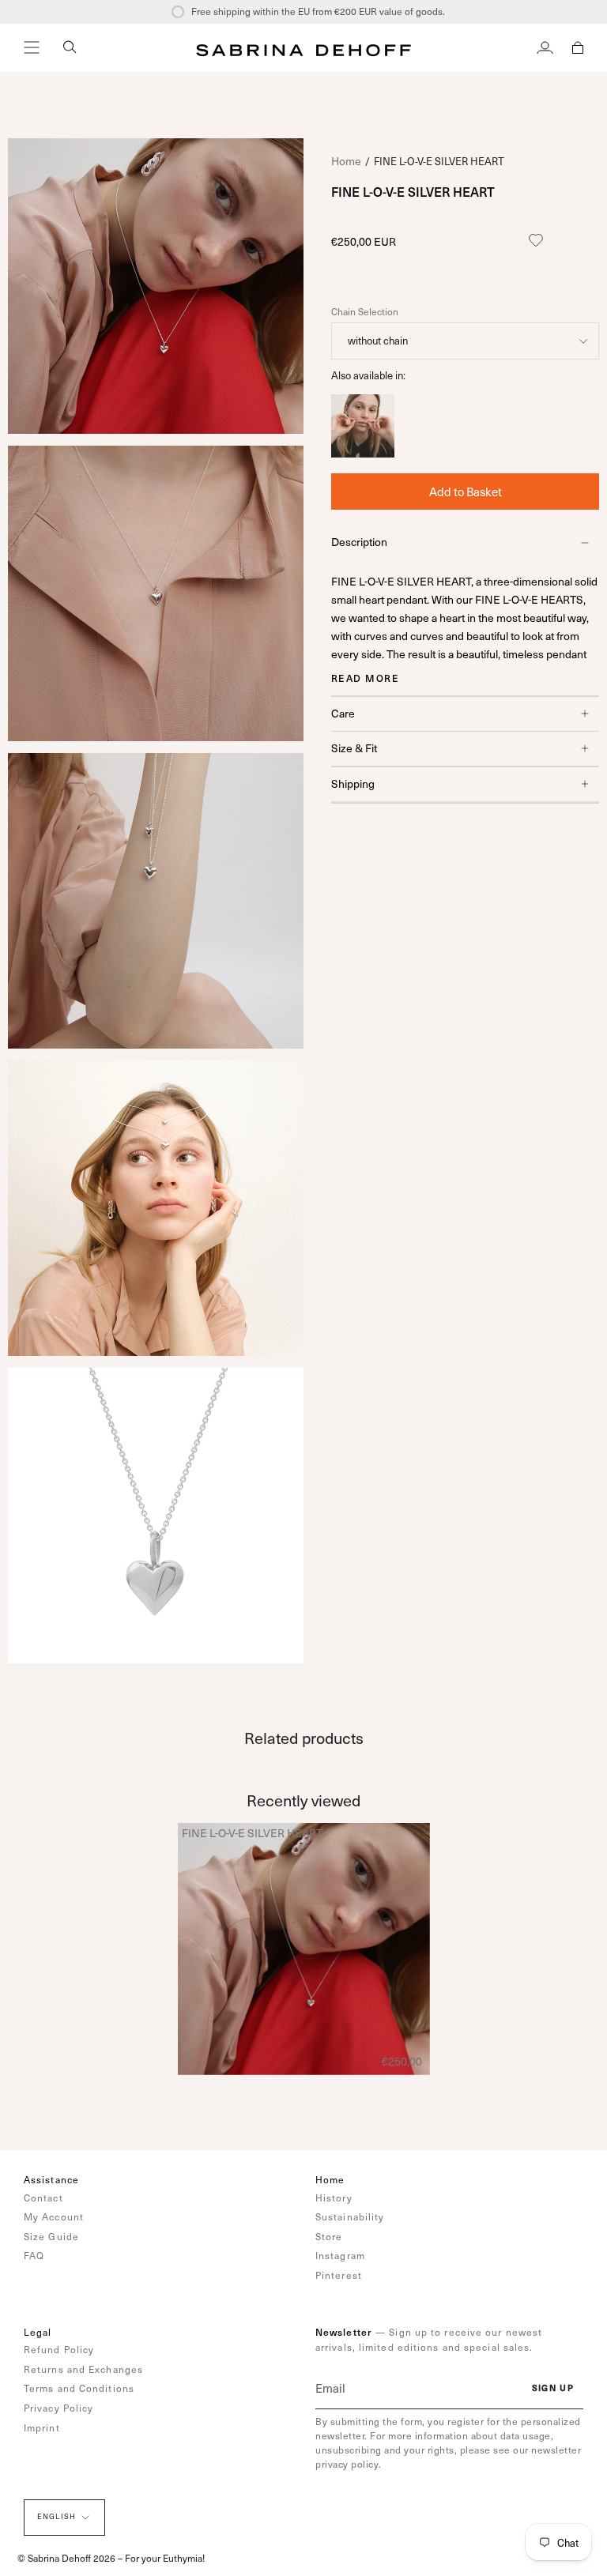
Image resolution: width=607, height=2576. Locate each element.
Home (346, 161)
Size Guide (51, 2236)
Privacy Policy (58, 2408)
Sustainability (350, 2216)
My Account (54, 2216)
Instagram (340, 2255)
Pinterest (339, 2275)
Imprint (42, 2427)
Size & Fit (354, 748)
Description (359, 542)
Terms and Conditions (79, 2388)
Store (329, 2236)
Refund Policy (59, 2349)
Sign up (553, 2388)
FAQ (34, 2255)
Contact (43, 2198)
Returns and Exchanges (83, 2369)
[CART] (578, 47)
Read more (365, 678)
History (334, 2198)
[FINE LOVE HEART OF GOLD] (363, 453)
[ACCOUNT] (545, 47)
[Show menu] (32, 47)
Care (343, 713)
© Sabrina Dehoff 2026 (66, 2558)
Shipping (353, 783)
